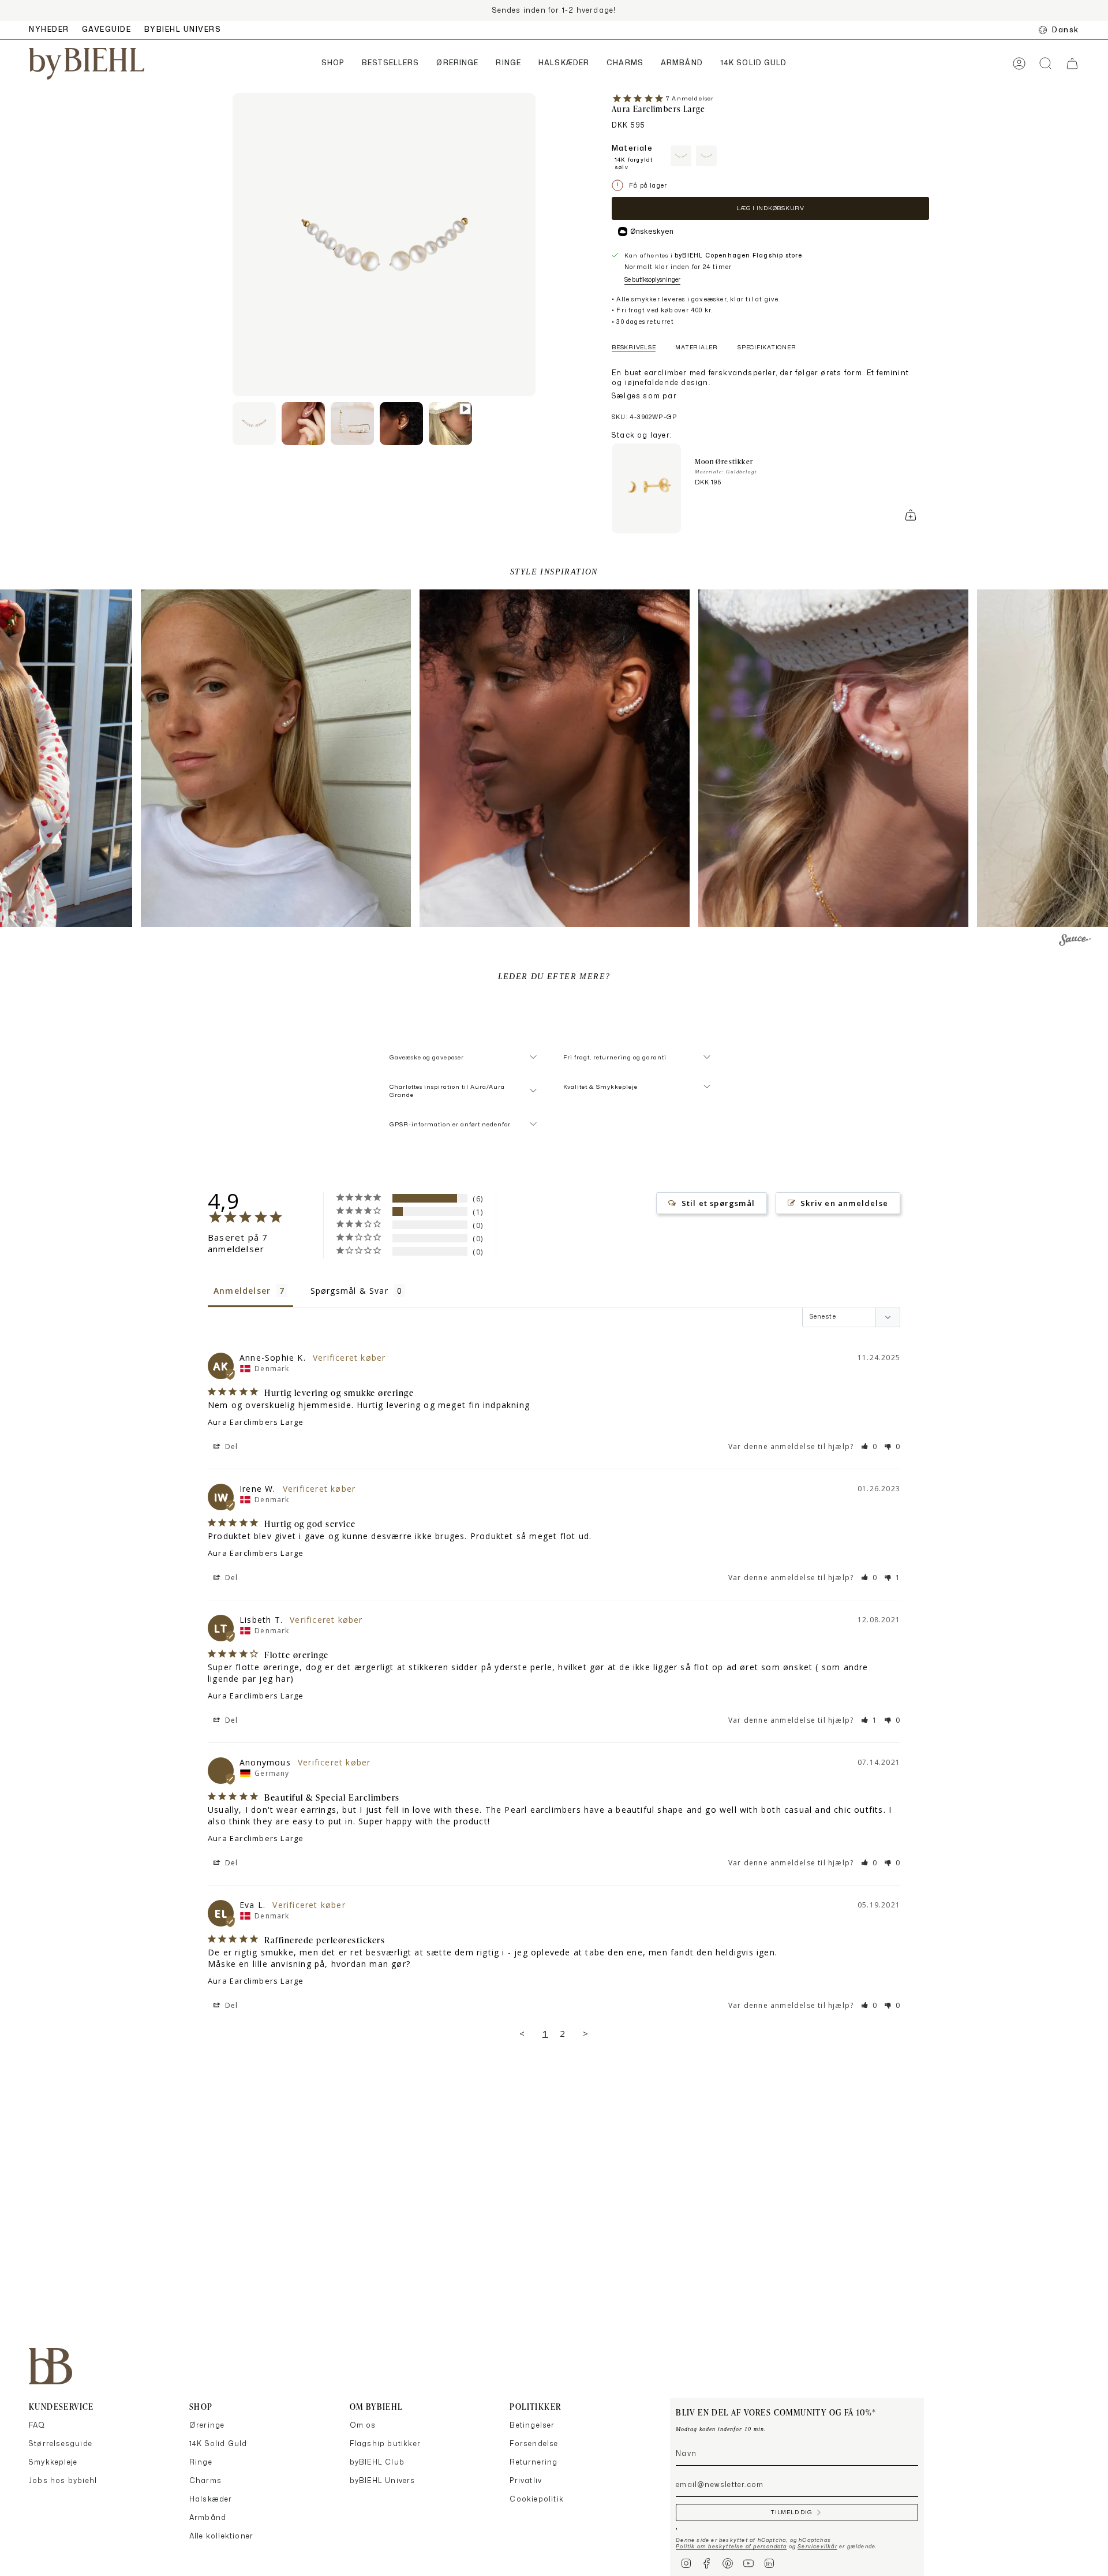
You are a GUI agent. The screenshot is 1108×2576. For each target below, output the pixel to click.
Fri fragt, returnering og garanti (615, 1057)
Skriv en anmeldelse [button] (844, 1203)
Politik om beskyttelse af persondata (731, 2546)
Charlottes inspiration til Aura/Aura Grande (447, 1091)
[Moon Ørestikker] (646, 488)
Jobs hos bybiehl (63, 2480)
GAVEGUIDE (107, 29)
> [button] (586, 2033)
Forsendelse (534, 2444)
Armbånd (208, 2517)
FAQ (37, 2425)
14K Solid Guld (218, 2444)
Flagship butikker (385, 2444)
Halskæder (211, 2499)
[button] (333, 64)
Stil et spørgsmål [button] (718, 1203)
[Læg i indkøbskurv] (911, 515)
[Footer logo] (50, 2366)
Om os (363, 2425)
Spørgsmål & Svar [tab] (349, 1291)
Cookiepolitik (537, 2499)
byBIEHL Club (377, 2462)
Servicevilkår (817, 2546)
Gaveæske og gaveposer (427, 1057)
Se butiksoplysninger (652, 279)
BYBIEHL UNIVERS (183, 29)
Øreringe (207, 2425)
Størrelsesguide (61, 2444)
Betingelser (532, 2425)
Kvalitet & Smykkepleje (600, 1087)
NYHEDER (49, 29)
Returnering (534, 2462)
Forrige (233, 245)
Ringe (201, 2462)
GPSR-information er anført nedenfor (450, 1124)
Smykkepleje (53, 2462)
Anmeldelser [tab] (242, 1291)
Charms (205, 2480)
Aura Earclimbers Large (256, 1422)
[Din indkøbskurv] (1072, 64)
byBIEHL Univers (383, 2480)
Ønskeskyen (652, 231)
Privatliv (526, 2480)
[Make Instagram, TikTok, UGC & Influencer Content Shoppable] (1075, 942)
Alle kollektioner (221, 2536)
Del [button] (231, 1446)
